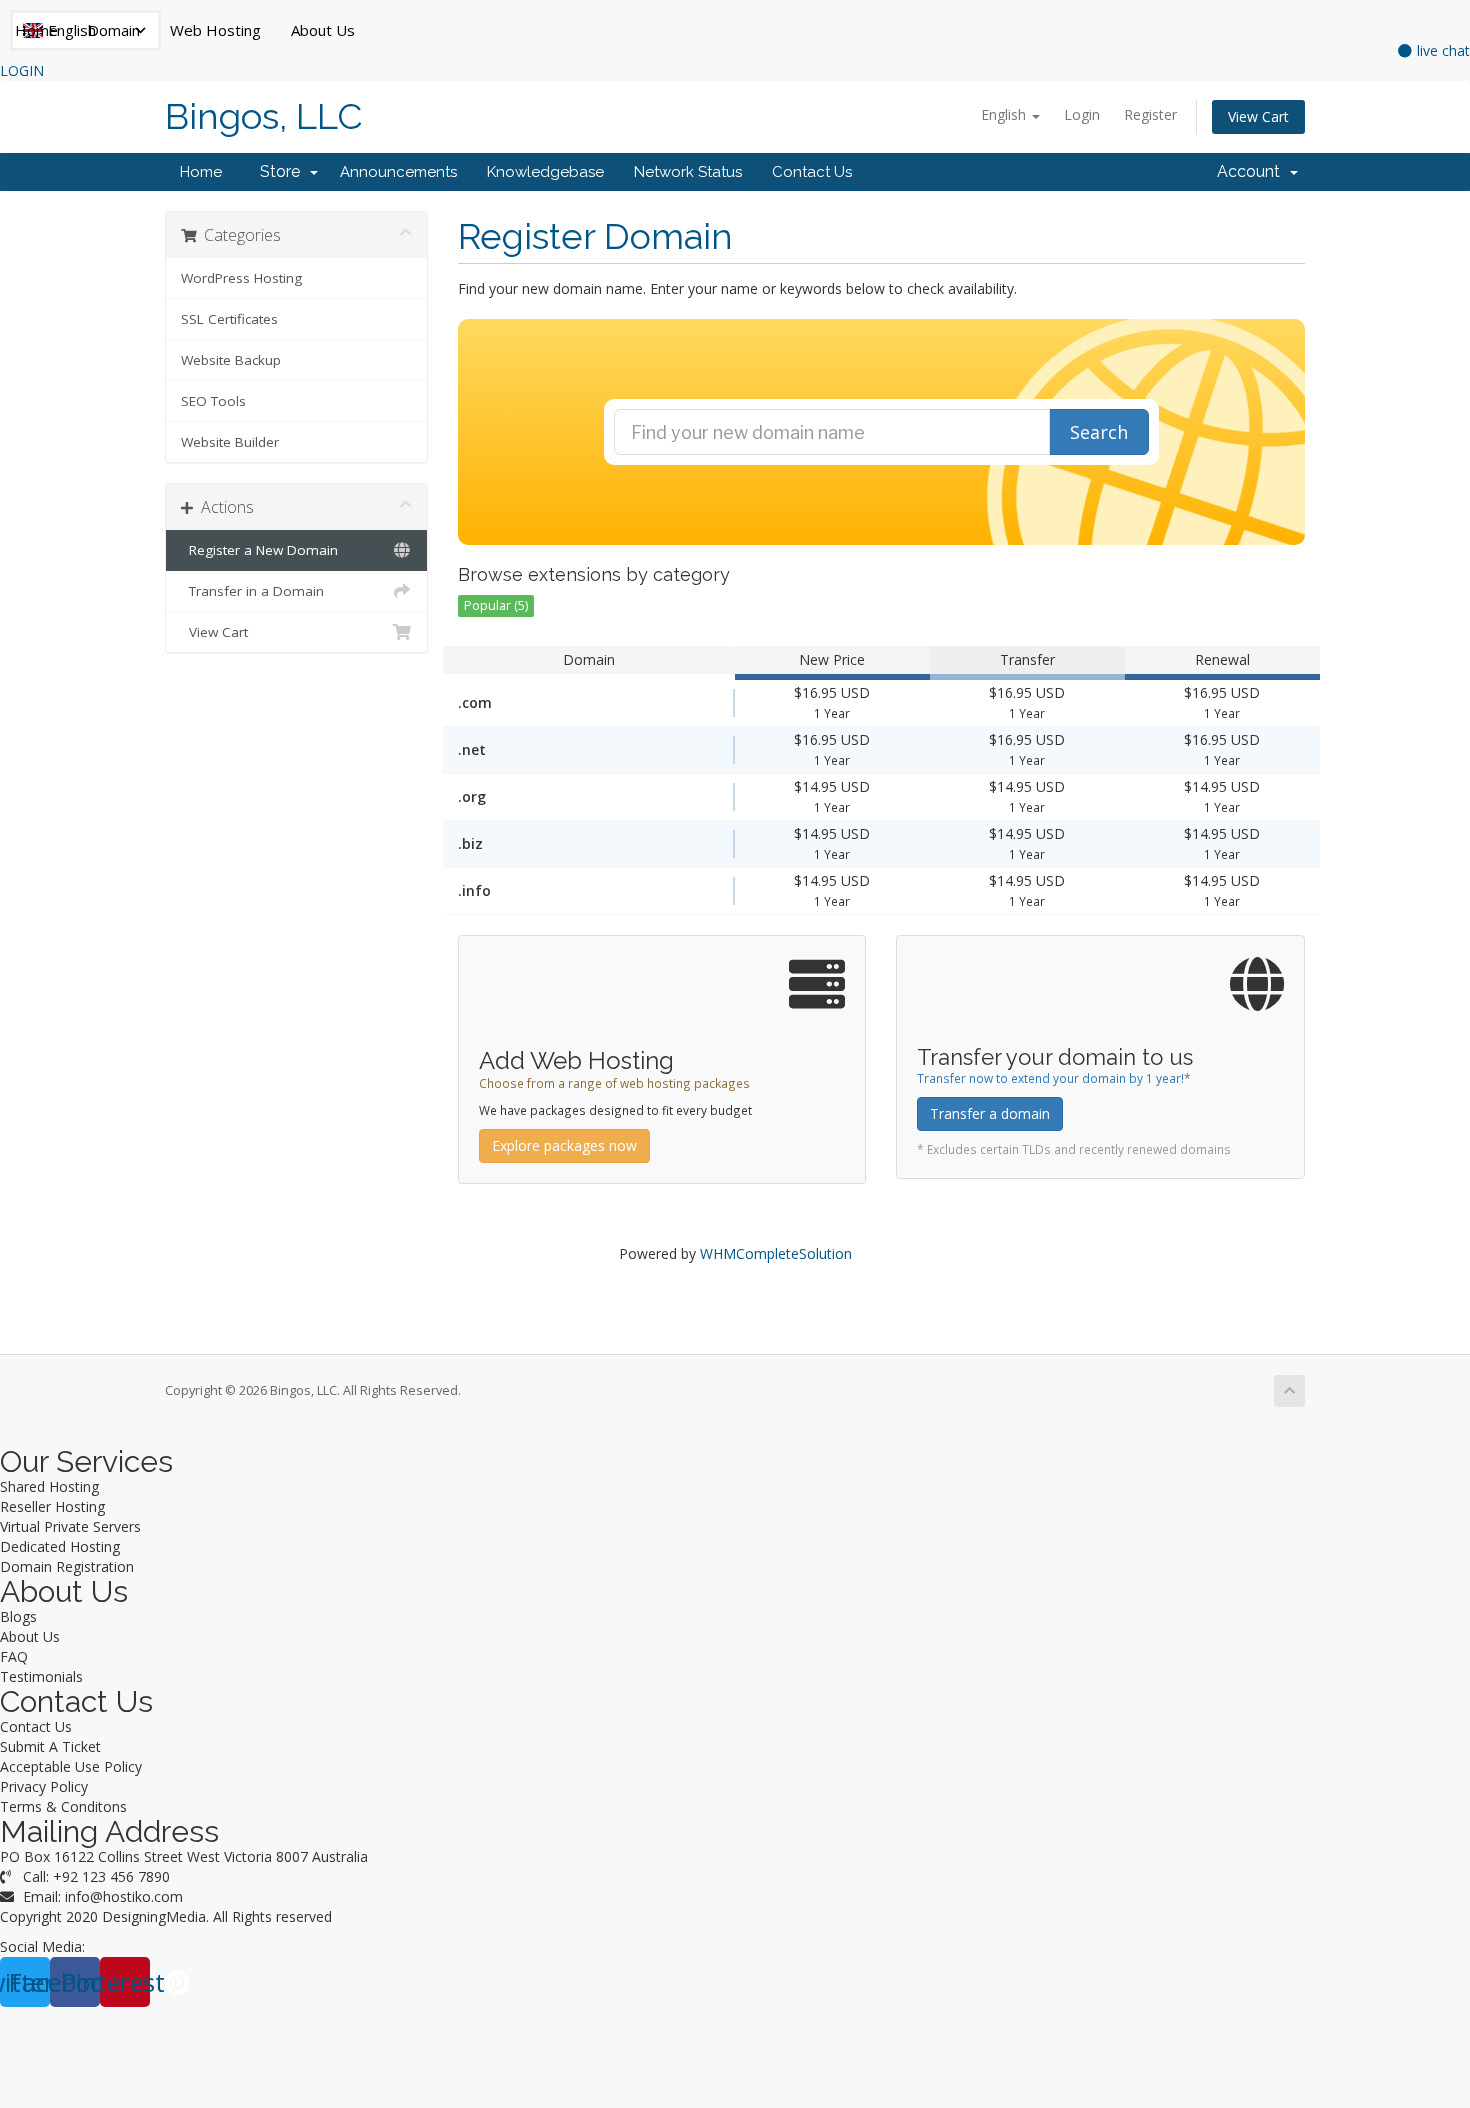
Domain (114, 30)
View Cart (1258, 116)
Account (1252, 171)
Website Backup (231, 360)
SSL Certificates (229, 319)
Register (1150, 114)
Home (36, 30)
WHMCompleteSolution (776, 1253)
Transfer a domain (990, 1113)
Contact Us (812, 172)
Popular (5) (496, 605)
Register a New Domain (259, 550)
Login (1082, 114)
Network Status (688, 172)
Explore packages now (564, 1145)
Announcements (398, 172)
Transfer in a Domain (252, 591)
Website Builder (230, 442)
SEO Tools (213, 401)
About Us (323, 30)
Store (284, 171)
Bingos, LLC (263, 116)
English (1005, 114)
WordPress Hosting (241, 278)
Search (1099, 432)
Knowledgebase (545, 172)
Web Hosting (215, 30)
